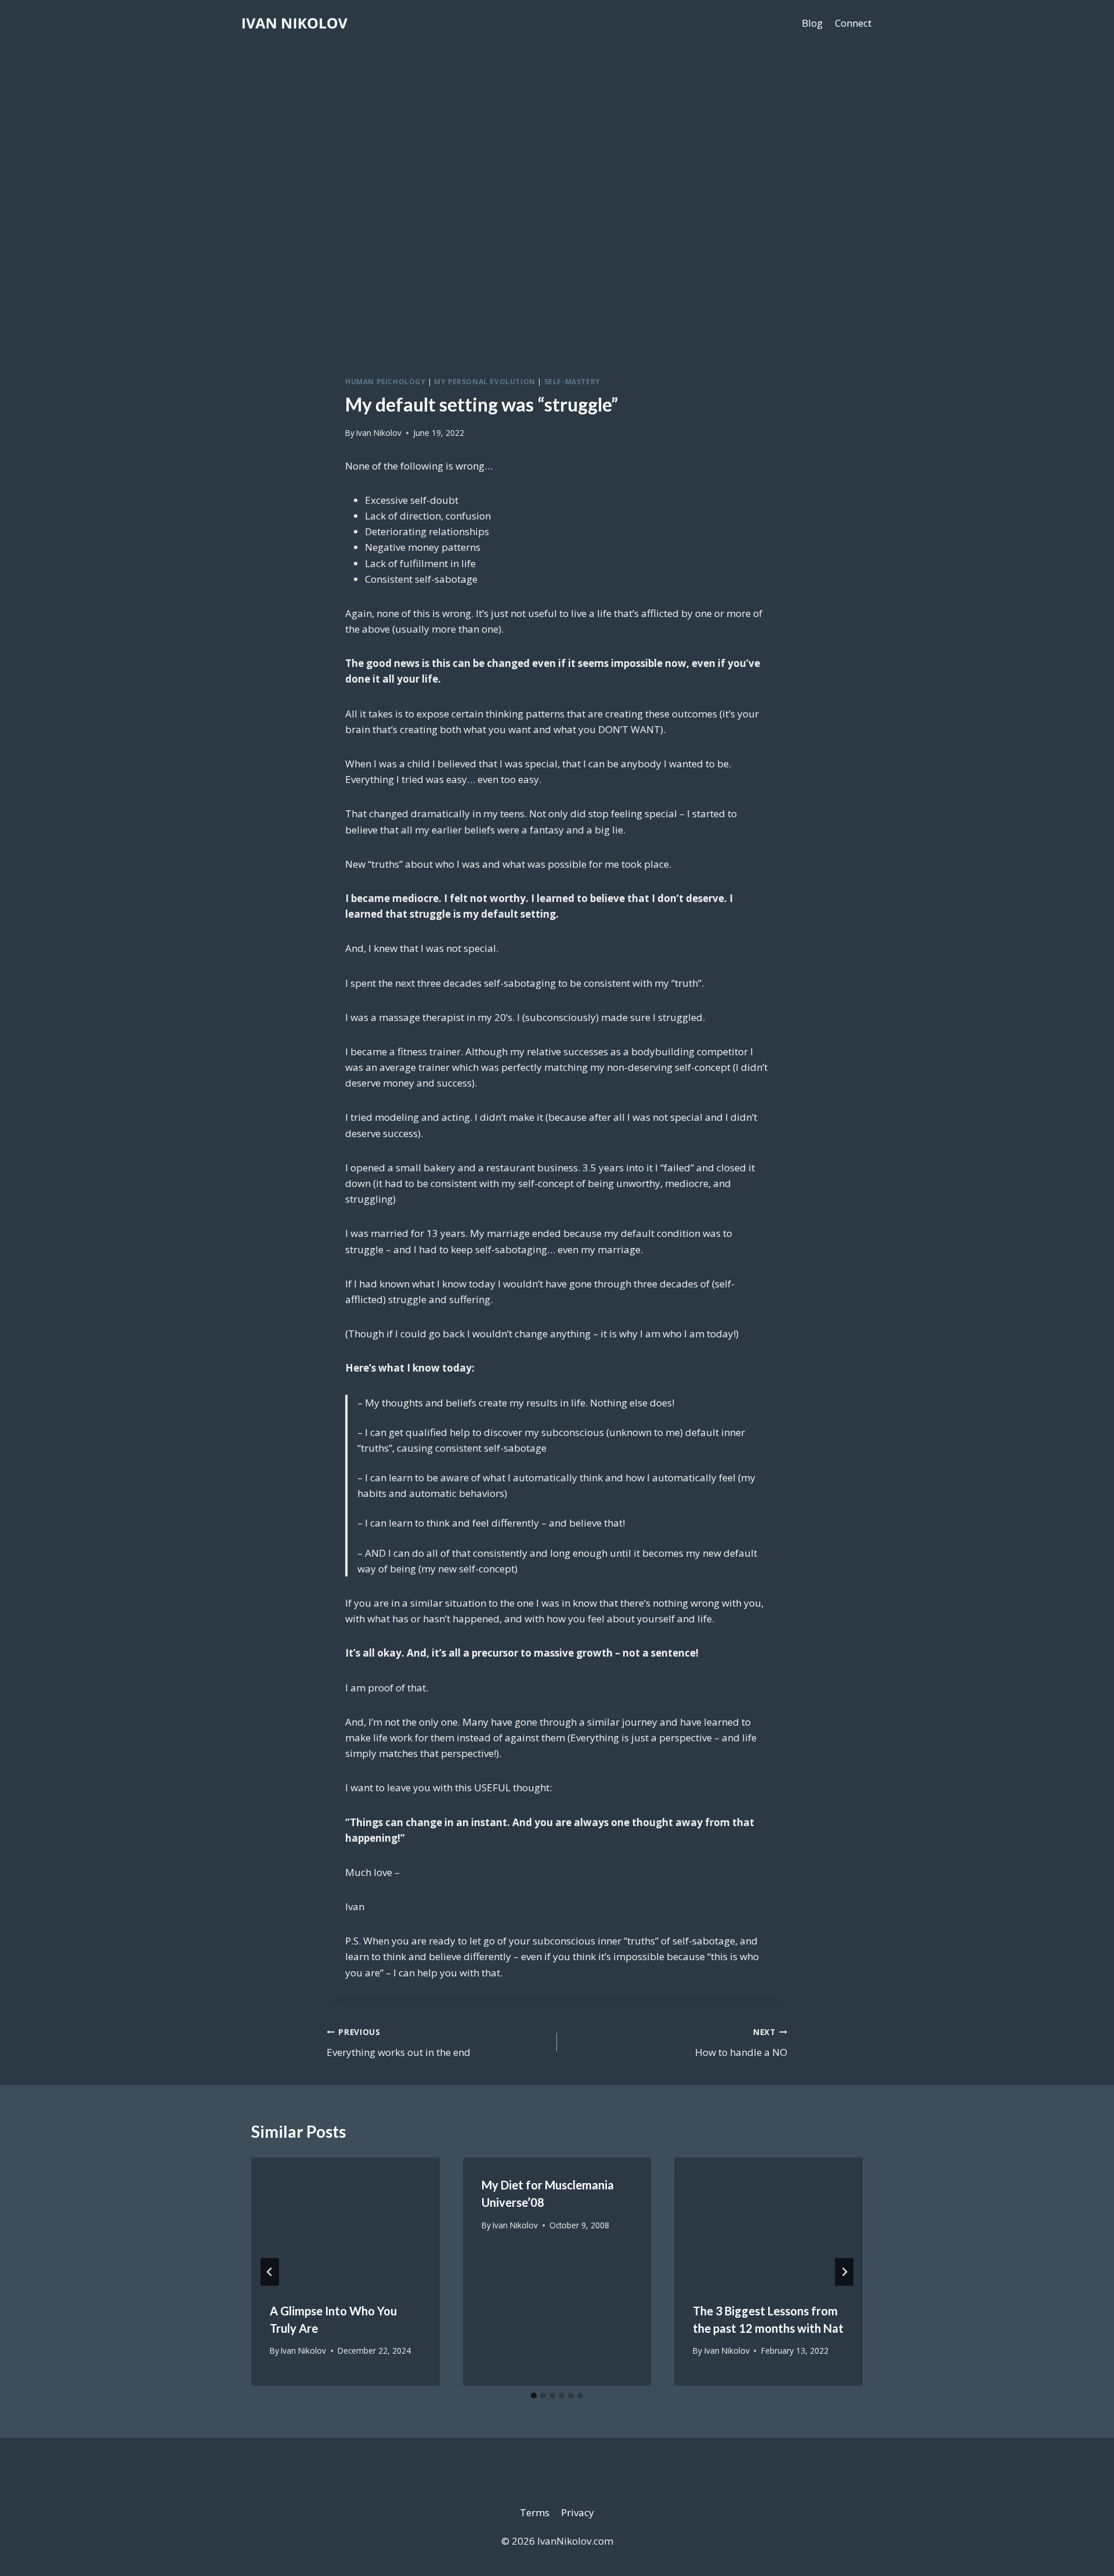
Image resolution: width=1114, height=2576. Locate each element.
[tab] (534, 2395)
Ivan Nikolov (379, 433)
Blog (812, 23)
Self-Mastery (572, 381)
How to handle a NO (741, 2043)
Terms (535, 2512)
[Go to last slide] (270, 2272)
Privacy (578, 2512)
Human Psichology (386, 381)
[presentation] (346, 2220)
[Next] (844, 2272)
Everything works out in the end (399, 2043)
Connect (853, 23)
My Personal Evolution (485, 381)
